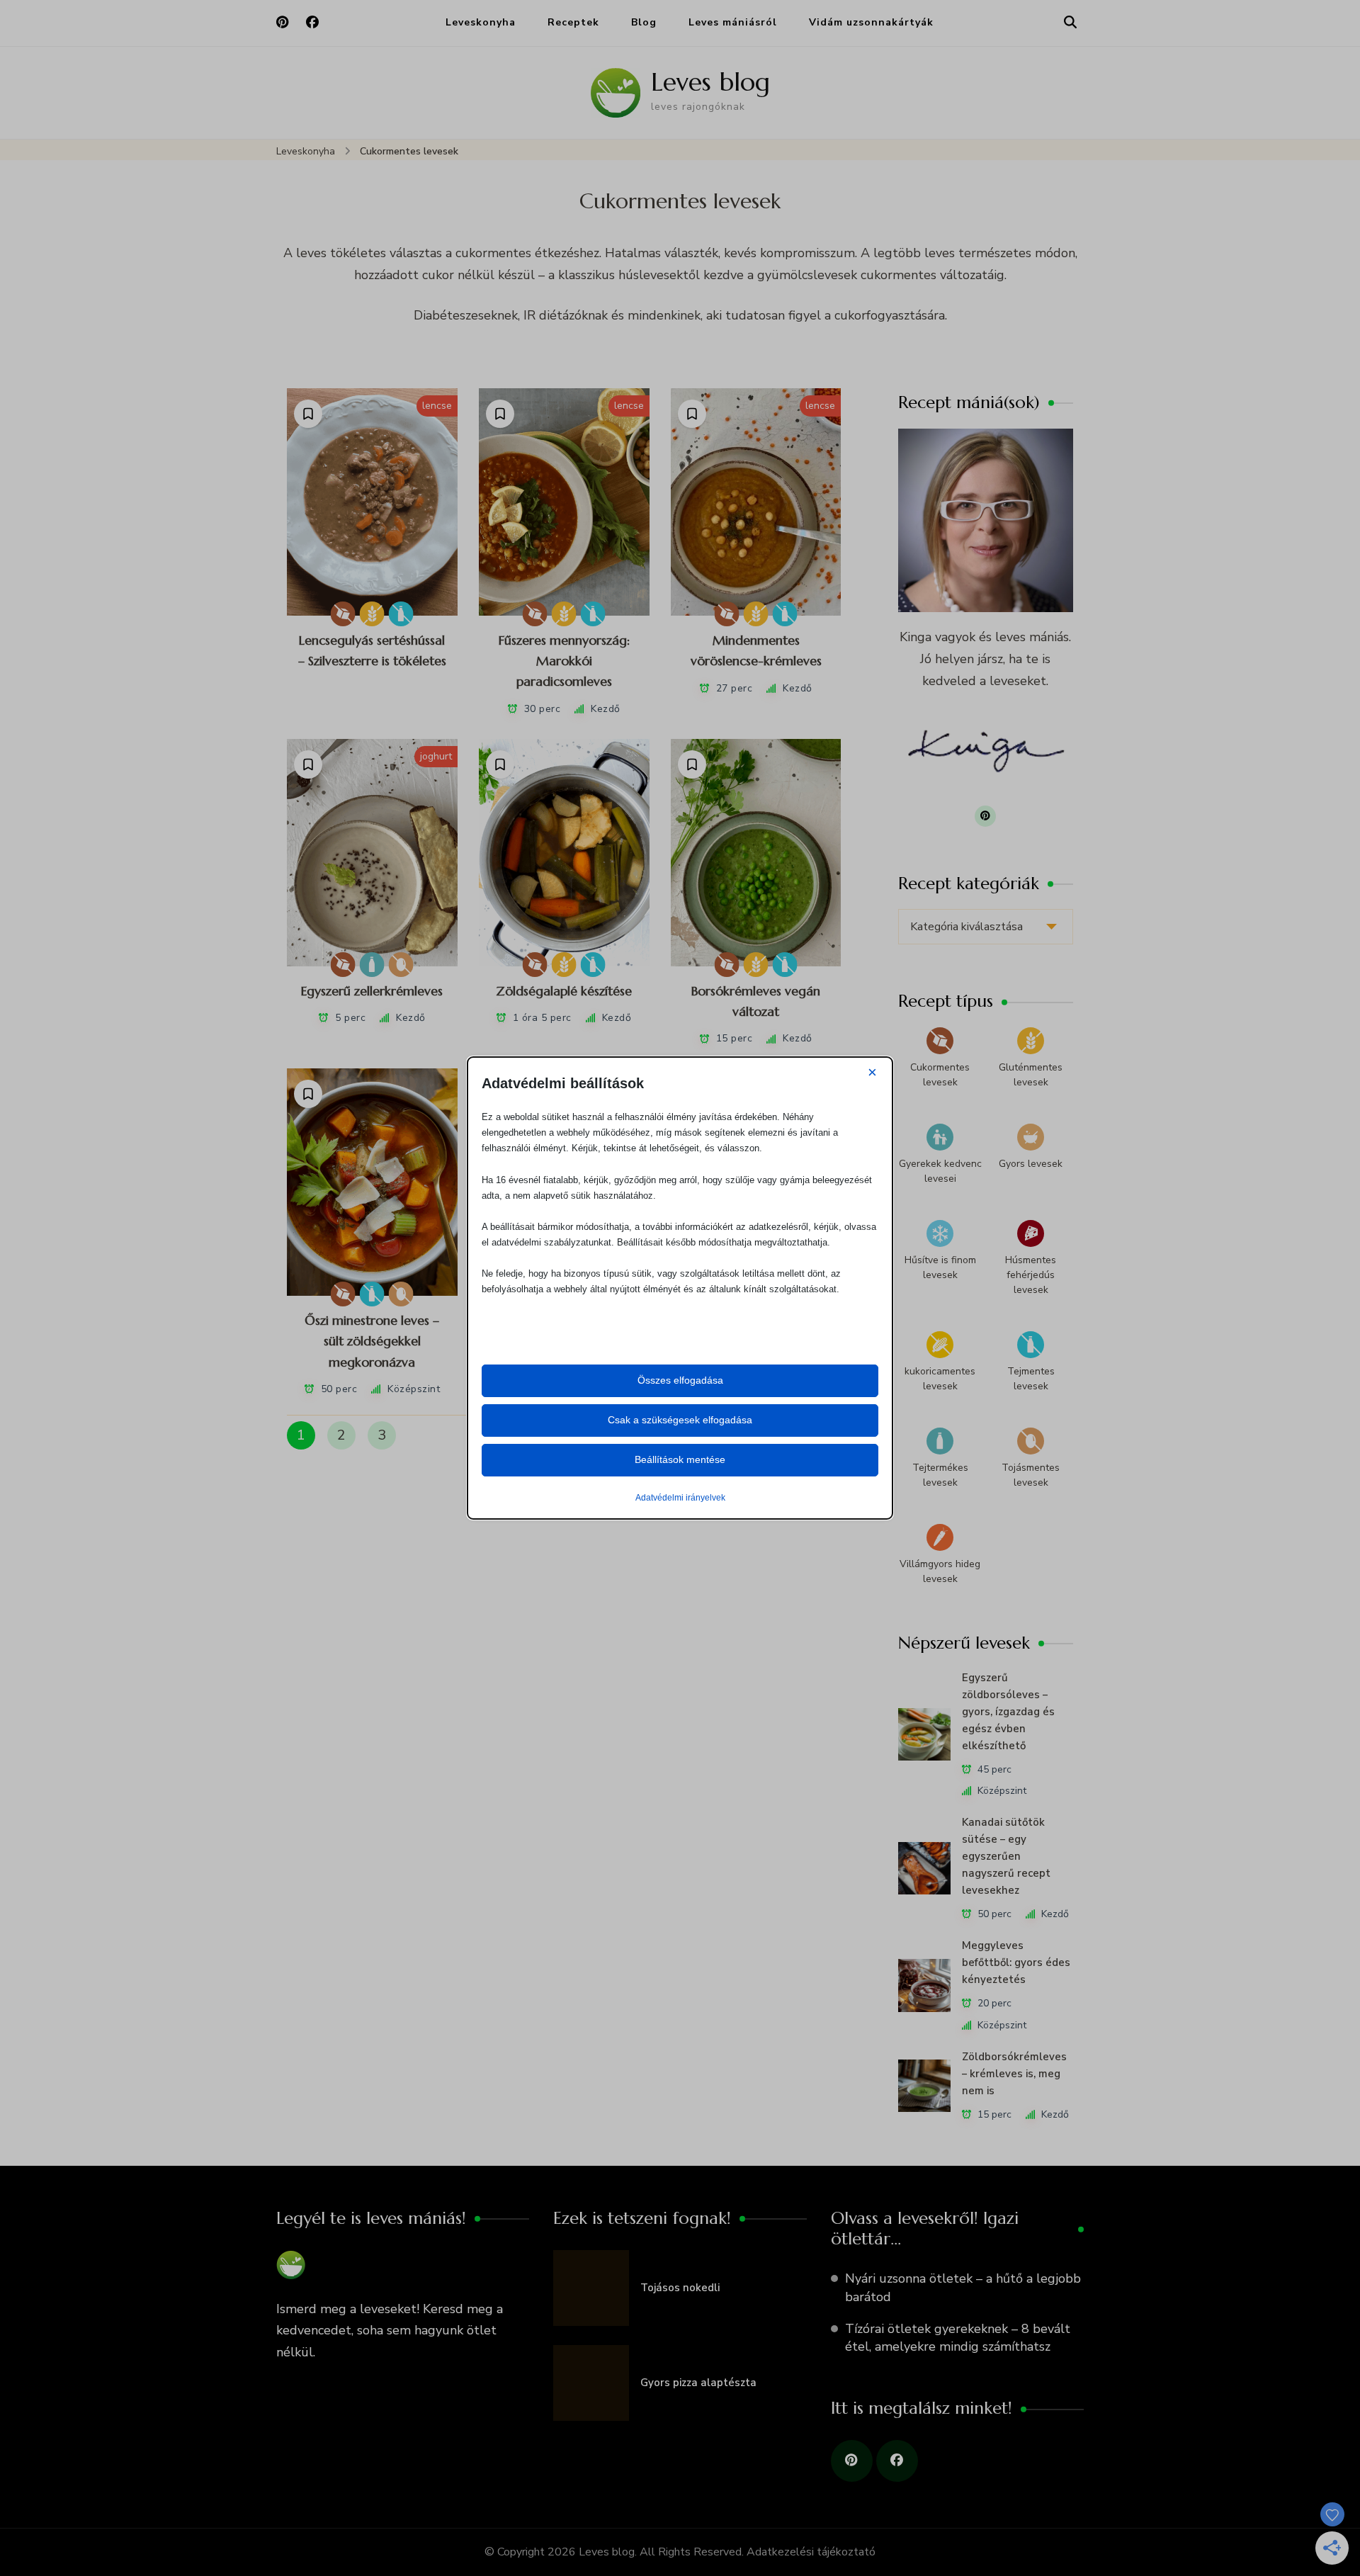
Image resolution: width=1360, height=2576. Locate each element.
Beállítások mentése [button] (680, 1459)
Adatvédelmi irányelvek (680, 1498)
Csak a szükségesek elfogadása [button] (680, 1420)
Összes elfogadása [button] (680, 1380)
